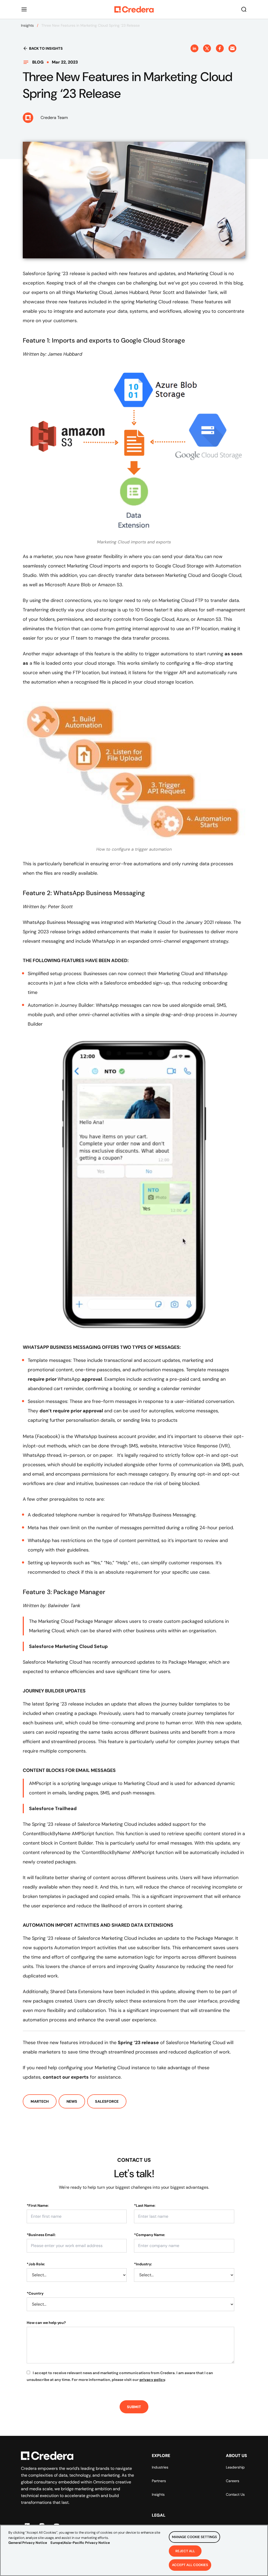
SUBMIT (134, 2407)
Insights (27, 25)
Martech (40, 2101)
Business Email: (41, 2235)
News (72, 2101)
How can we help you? (46, 2323)
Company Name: (150, 2235)
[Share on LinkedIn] (194, 48)
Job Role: (36, 2264)
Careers (233, 2481)
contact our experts (66, 2077)
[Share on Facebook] (220, 48)
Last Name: (145, 2205)
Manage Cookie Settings (194, 2537)
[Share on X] (207, 48)
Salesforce (107, 2101)
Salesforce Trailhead (53, 1809)
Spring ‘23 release (138, 2043)
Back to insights (46, 48)
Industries (160, 2467)
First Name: (38, 2205)
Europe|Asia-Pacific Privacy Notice (80, 2543)
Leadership (235, 2467)
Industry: (143, 2264)
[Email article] (232, 48)
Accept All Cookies (190, 2565)
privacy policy (152, 2380)
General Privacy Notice (28, 2543)
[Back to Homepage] (134, 9)
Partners (159, 2481)
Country (35, 2293)
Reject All (185, 2551)
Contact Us (235, 2494)
